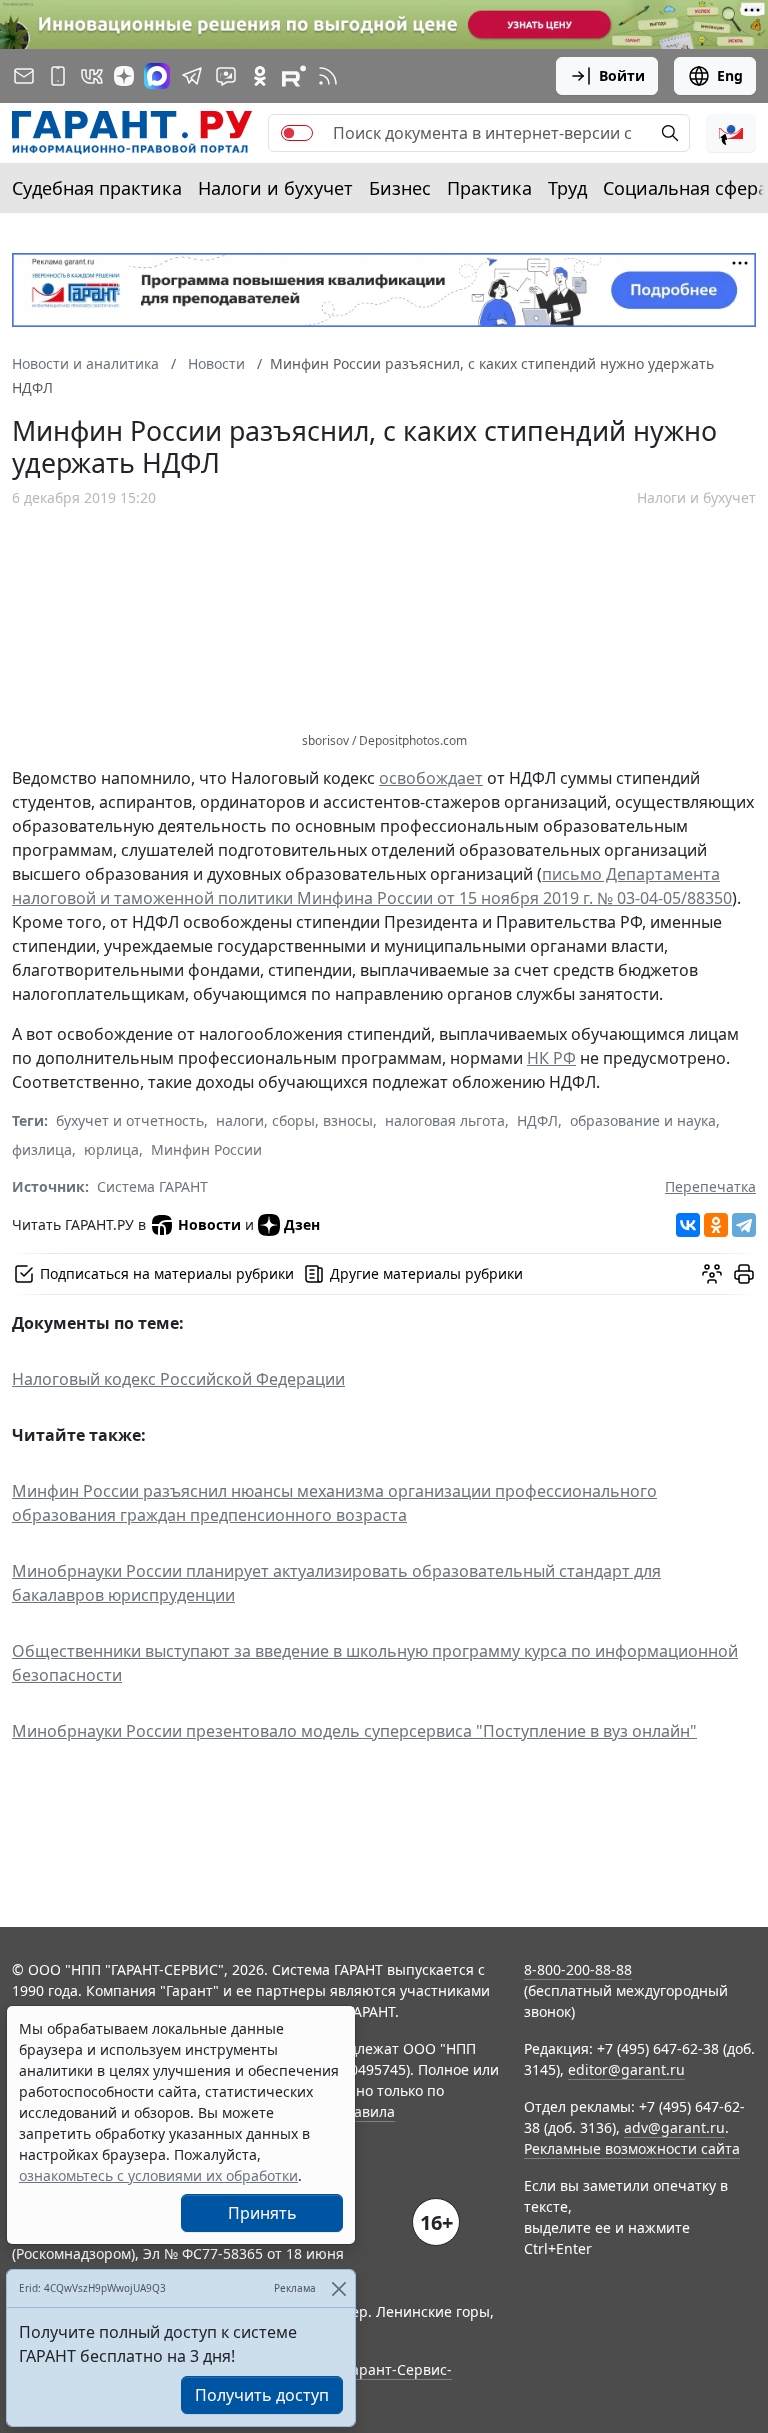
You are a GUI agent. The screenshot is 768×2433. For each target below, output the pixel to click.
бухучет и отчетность (130, 1120)
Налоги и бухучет (275, 188)
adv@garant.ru (674, 2127)
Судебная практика (97, 188)
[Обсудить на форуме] (712, 1274)
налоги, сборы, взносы (294, 1120)
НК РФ (551, 1058)
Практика (489, 188)
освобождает (431, 778)
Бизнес (400, 188)
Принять (262, 2213)
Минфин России (206, 1149)
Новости (209, 1224)
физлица (42, 1149)
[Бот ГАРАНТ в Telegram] (226, 76)
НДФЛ (537, 1120)
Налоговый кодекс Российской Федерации (178, 1379)
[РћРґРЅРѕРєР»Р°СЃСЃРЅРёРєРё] (716, 1225)
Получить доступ (262, 2395)
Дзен (302, 1224)
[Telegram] (744, 1225)
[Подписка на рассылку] (24, 76)
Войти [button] (622, 75)
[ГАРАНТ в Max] (157, 76)
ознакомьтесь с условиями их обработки (158, 2175)
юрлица (111, 1149)
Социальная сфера (685, 188)
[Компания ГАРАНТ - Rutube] (294, 76)
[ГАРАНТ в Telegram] (192, 76)
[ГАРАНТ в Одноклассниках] (260, 76)
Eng (730, 75)
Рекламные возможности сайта (632, 2148)
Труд (567, 188)
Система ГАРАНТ (152, 1186)
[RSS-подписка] (328, 76)
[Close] (338, 2288)
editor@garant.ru (626, 2069)
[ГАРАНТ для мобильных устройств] (58, 76)
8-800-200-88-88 (578, 1969)
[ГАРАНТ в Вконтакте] (92, 76)
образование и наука (643, 1120)
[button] (731, 133)
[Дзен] (124, 76)
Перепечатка (710, 1186)
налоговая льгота (445, 1120)
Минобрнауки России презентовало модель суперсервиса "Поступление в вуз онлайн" (354, 1731)
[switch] (297, 133)
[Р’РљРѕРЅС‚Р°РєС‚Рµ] (688, 1225)
